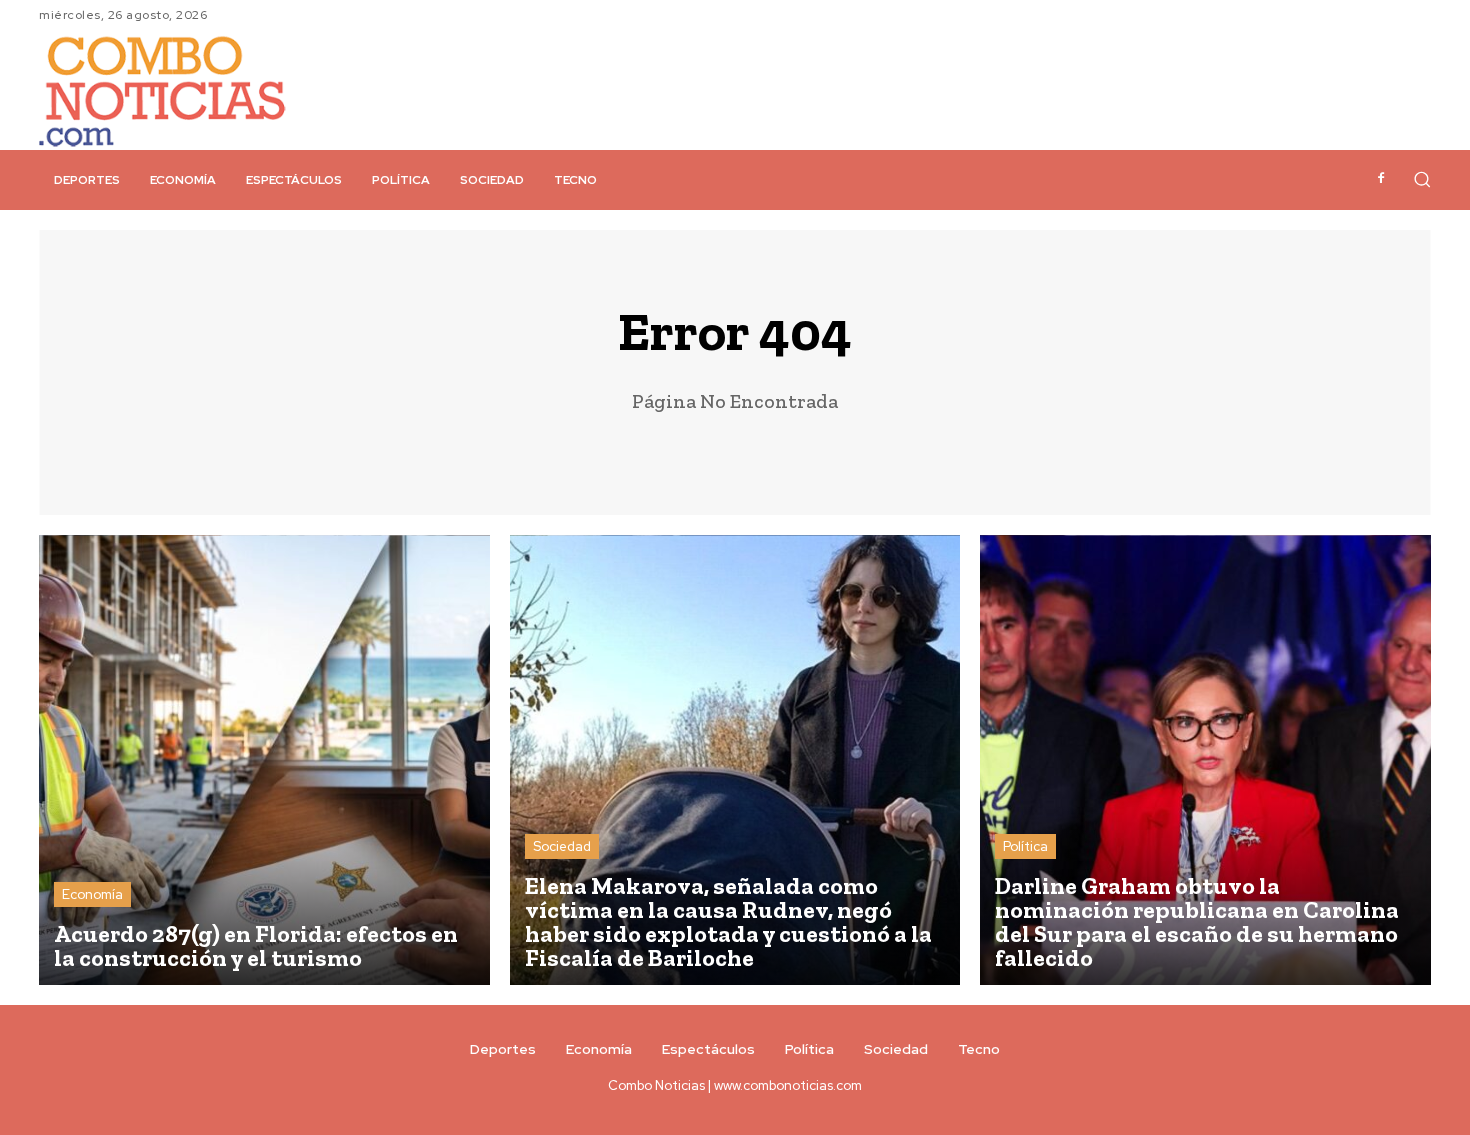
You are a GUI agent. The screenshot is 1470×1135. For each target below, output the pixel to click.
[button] (1422, 179)
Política (1025, 846)
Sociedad (562, 846)
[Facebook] (1381, 179)
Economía (92, 894)
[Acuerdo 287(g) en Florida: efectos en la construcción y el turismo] (264, 760)
